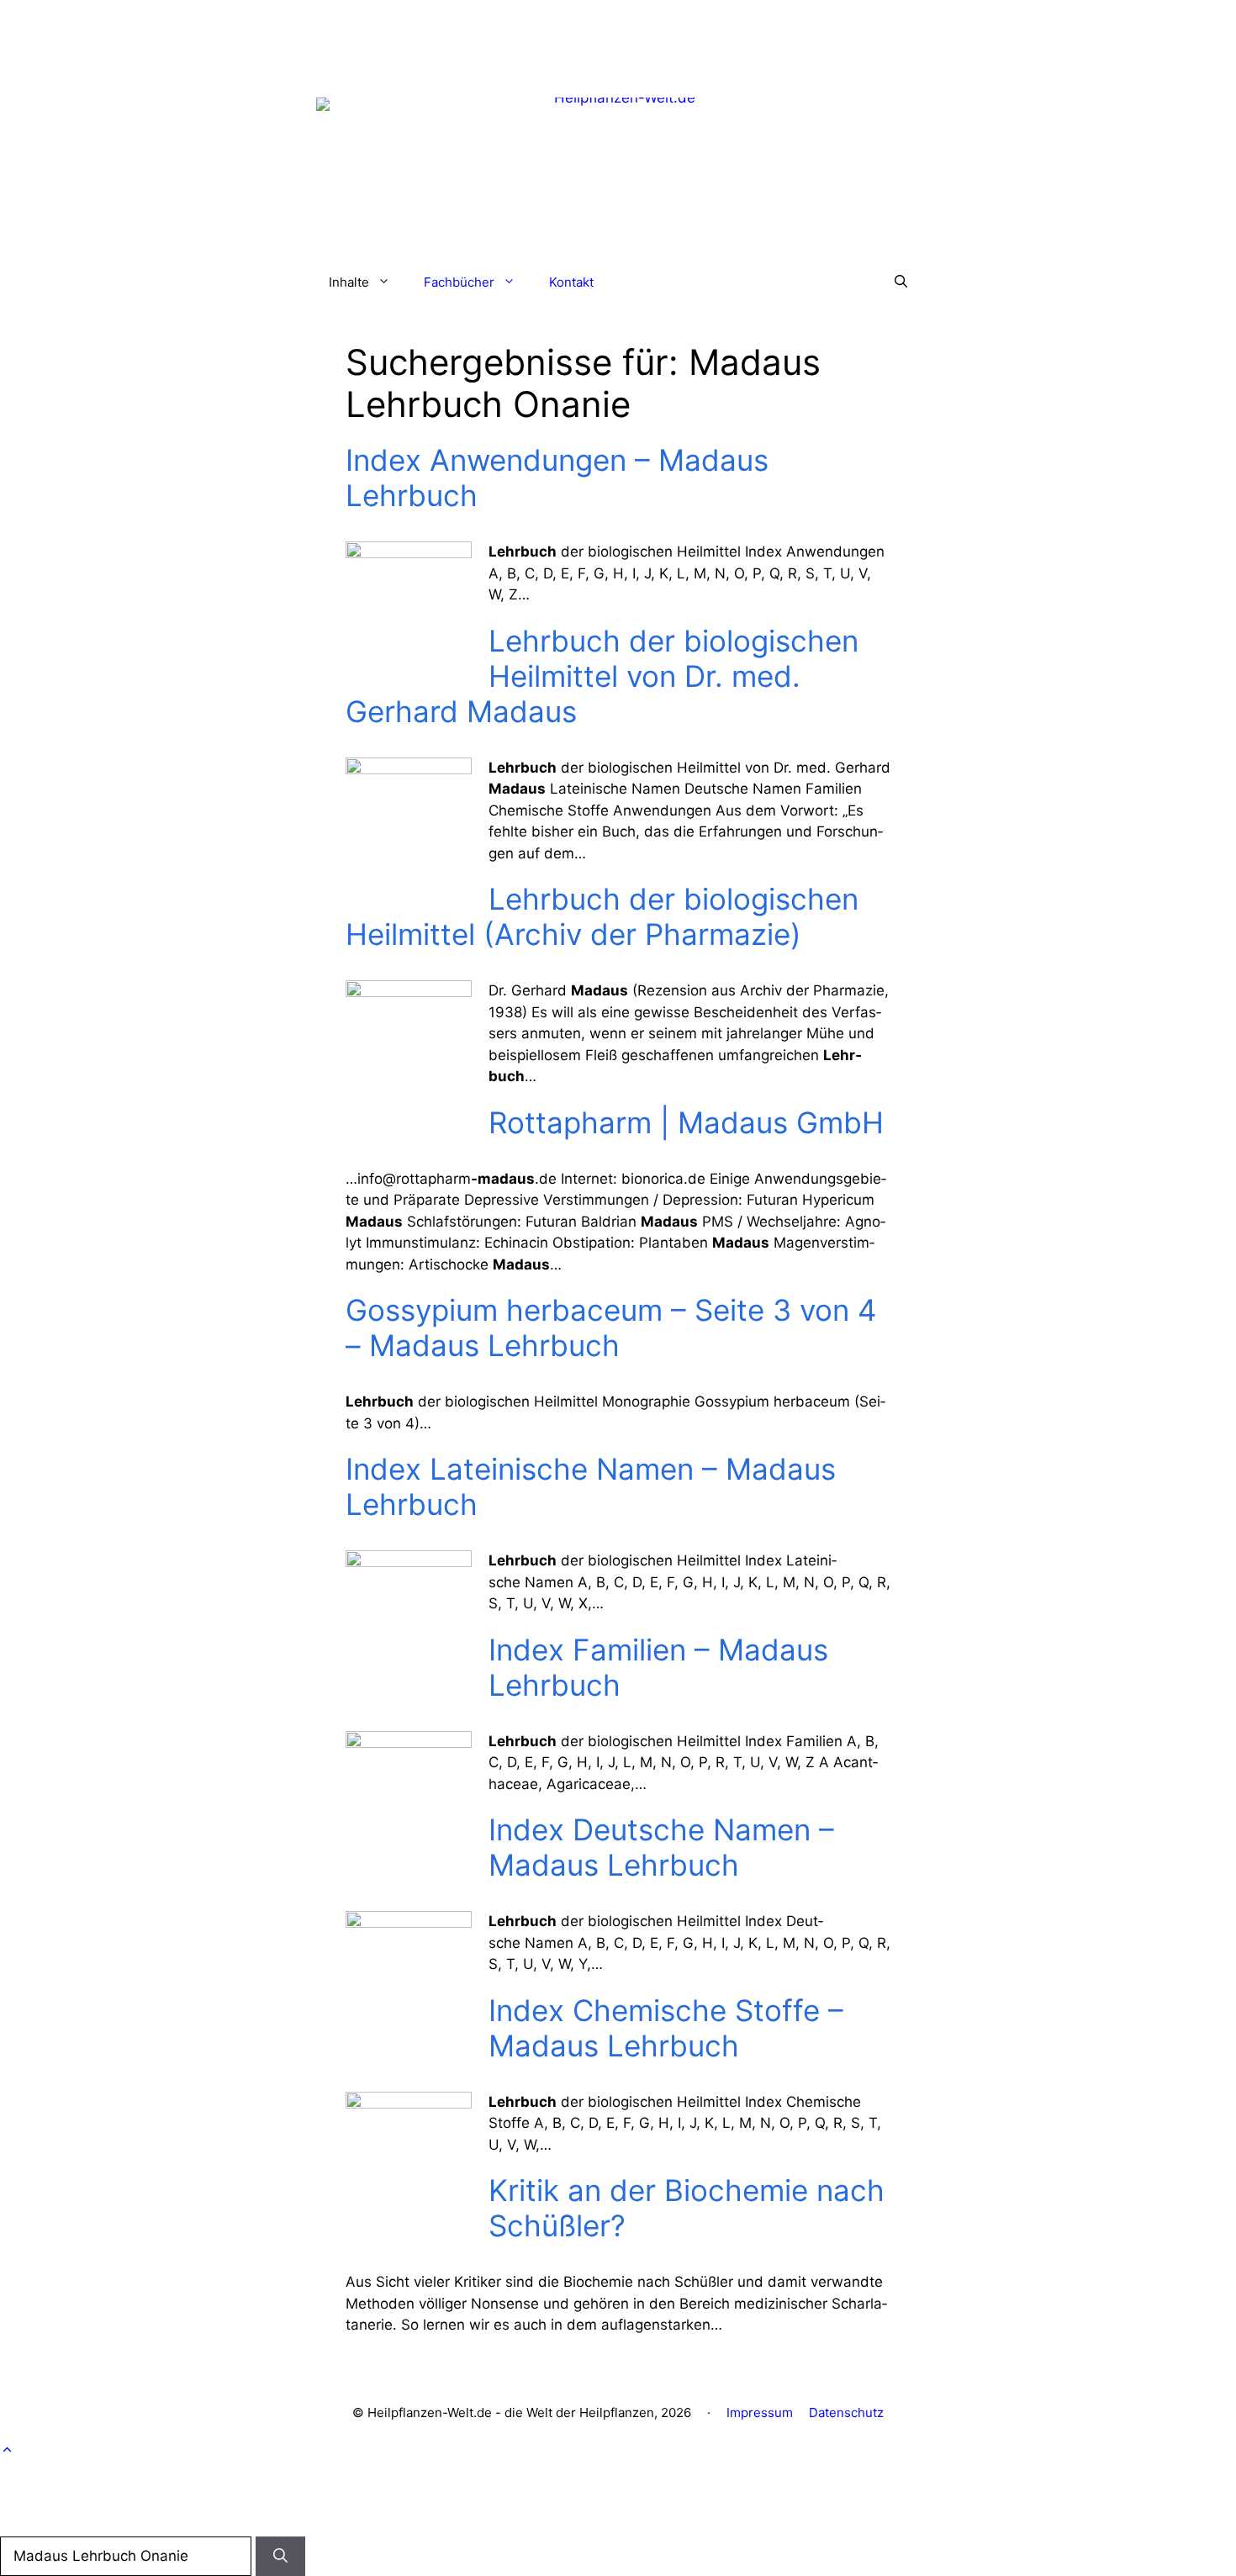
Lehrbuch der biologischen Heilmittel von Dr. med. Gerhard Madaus (602, 676)
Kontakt (571, 282)
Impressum (760, 2412)
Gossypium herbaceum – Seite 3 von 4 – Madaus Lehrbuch (611, 1328)
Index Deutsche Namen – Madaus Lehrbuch (661, 1847)
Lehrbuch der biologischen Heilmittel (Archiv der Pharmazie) (602, 916)
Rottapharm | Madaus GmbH (686, 1122)
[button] (901, 282)
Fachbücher (459, 282)
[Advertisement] (618, 38)
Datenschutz (846, 2412)
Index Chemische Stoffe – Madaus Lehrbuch (666, 2028)
